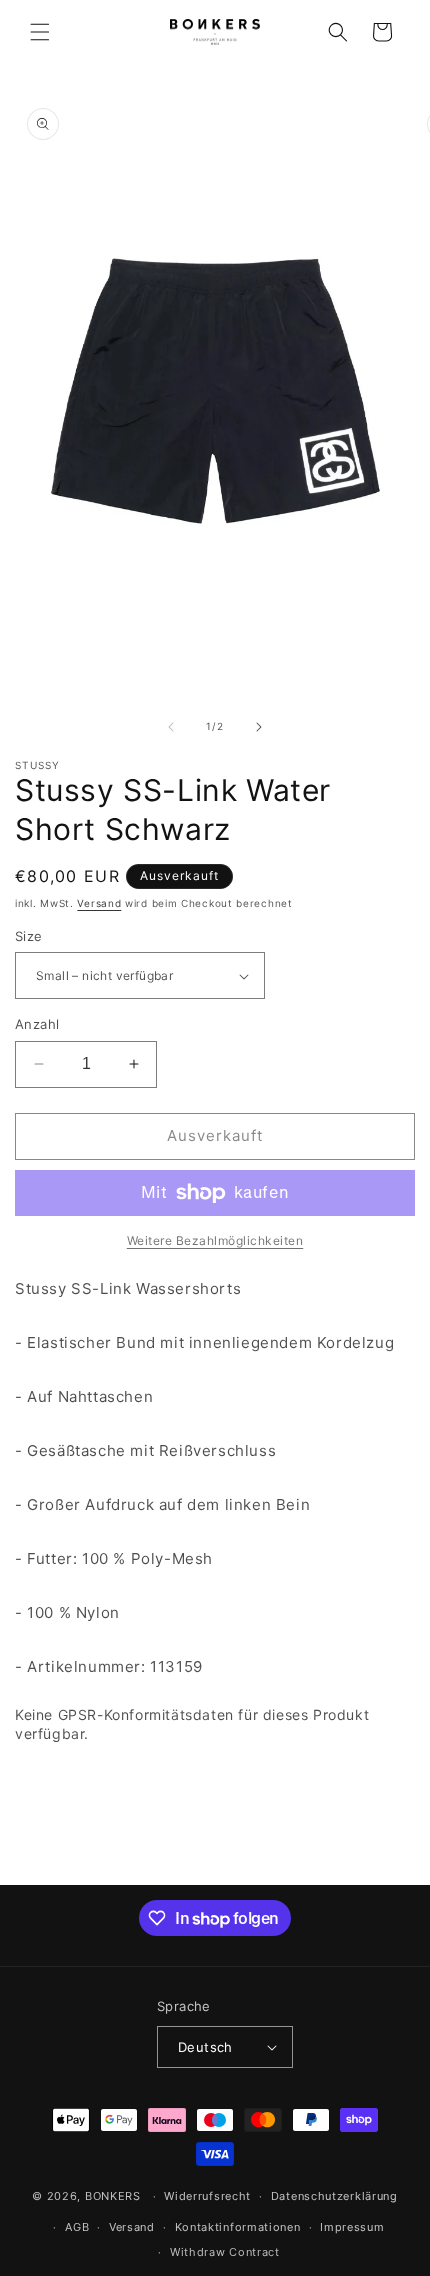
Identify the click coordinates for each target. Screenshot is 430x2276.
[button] (40, 32)
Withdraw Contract (225, 2252)
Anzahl (37, 1024)
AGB (77, 2227)
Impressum (352, 2227)
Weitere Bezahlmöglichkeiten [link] (215, 1240)
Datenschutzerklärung (334, 2196)
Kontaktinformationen (238, 2227)
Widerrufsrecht (207, 2196)
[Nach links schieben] (171, 727)
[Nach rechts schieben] (259, 727)
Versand (99, 903)
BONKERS (113, 2196)
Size (29, 936)
